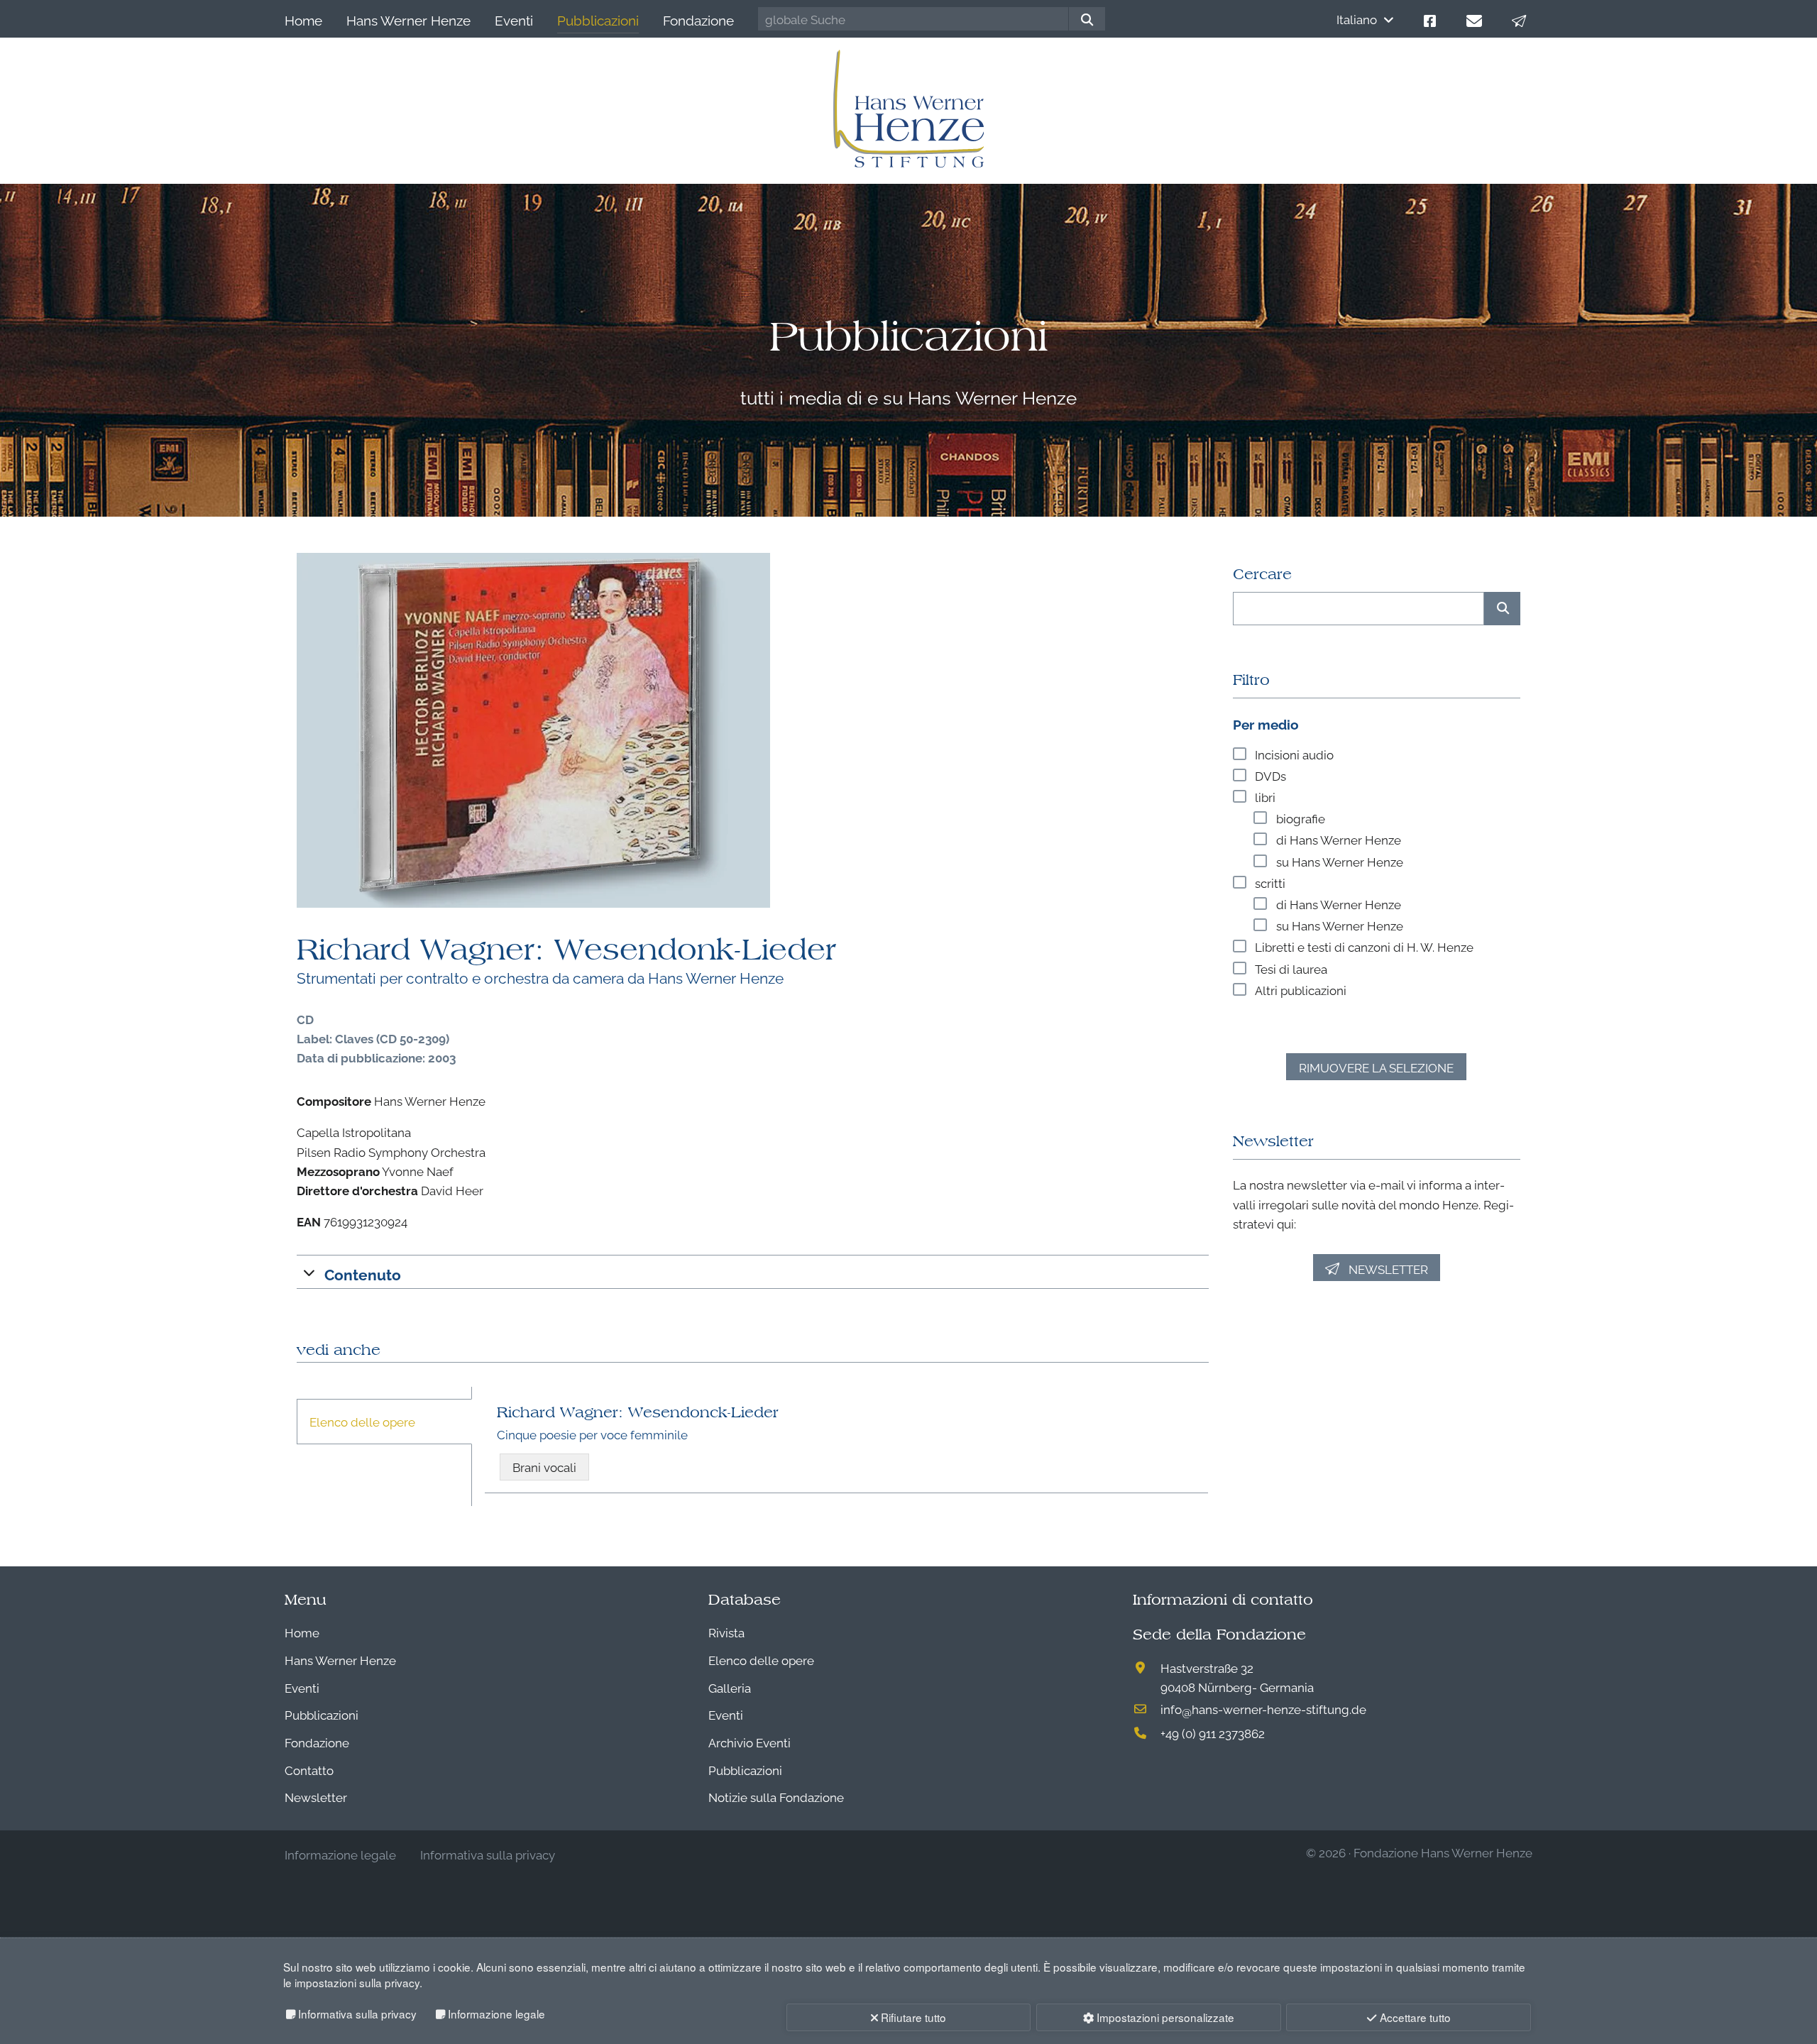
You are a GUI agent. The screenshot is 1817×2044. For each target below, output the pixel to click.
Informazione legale (496, 2013)
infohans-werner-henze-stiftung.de (1263, 1709)
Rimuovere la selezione (1376, 1067)
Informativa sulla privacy (357, 2013)
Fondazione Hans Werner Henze (1443, 1852)
